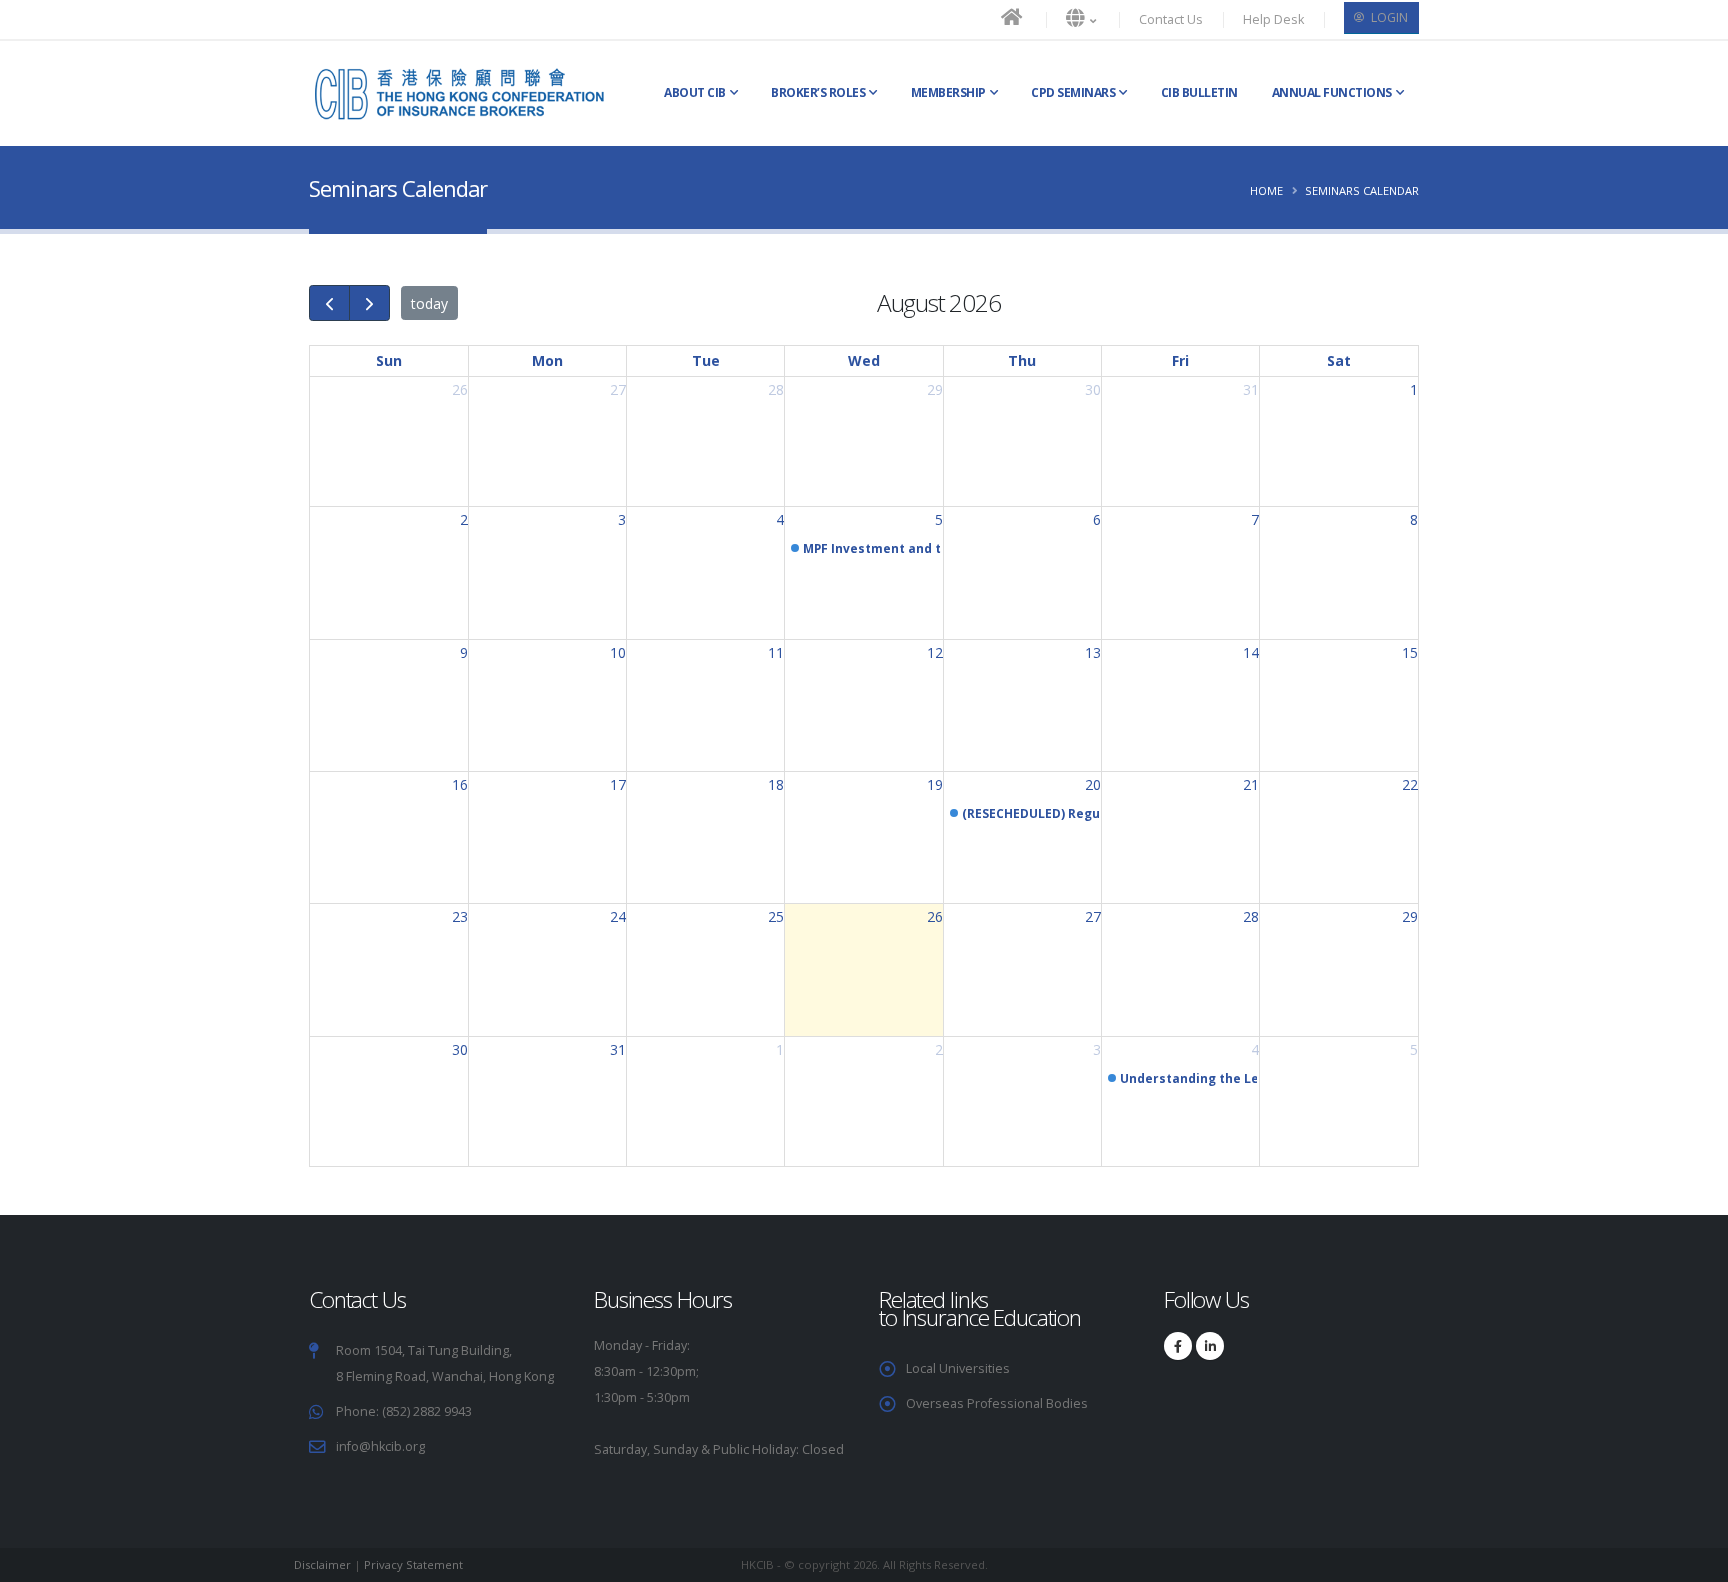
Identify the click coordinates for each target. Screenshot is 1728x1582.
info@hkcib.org (380, 1446)
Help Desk (1273, 19)
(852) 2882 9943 (425, 1411)
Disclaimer (322, 1564)
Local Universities (958, 1368)
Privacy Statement (413, 1564)
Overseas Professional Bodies (997, 1403)
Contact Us (1171, 19)
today (429, 303)
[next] (369, 303)
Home (1266, 190)
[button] (1082, 19)
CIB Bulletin (1199, 92)
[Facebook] (1178, 1346)
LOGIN (1388, 17)
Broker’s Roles (818, 92)
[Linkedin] (1210, 1346)
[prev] (329, 303)
